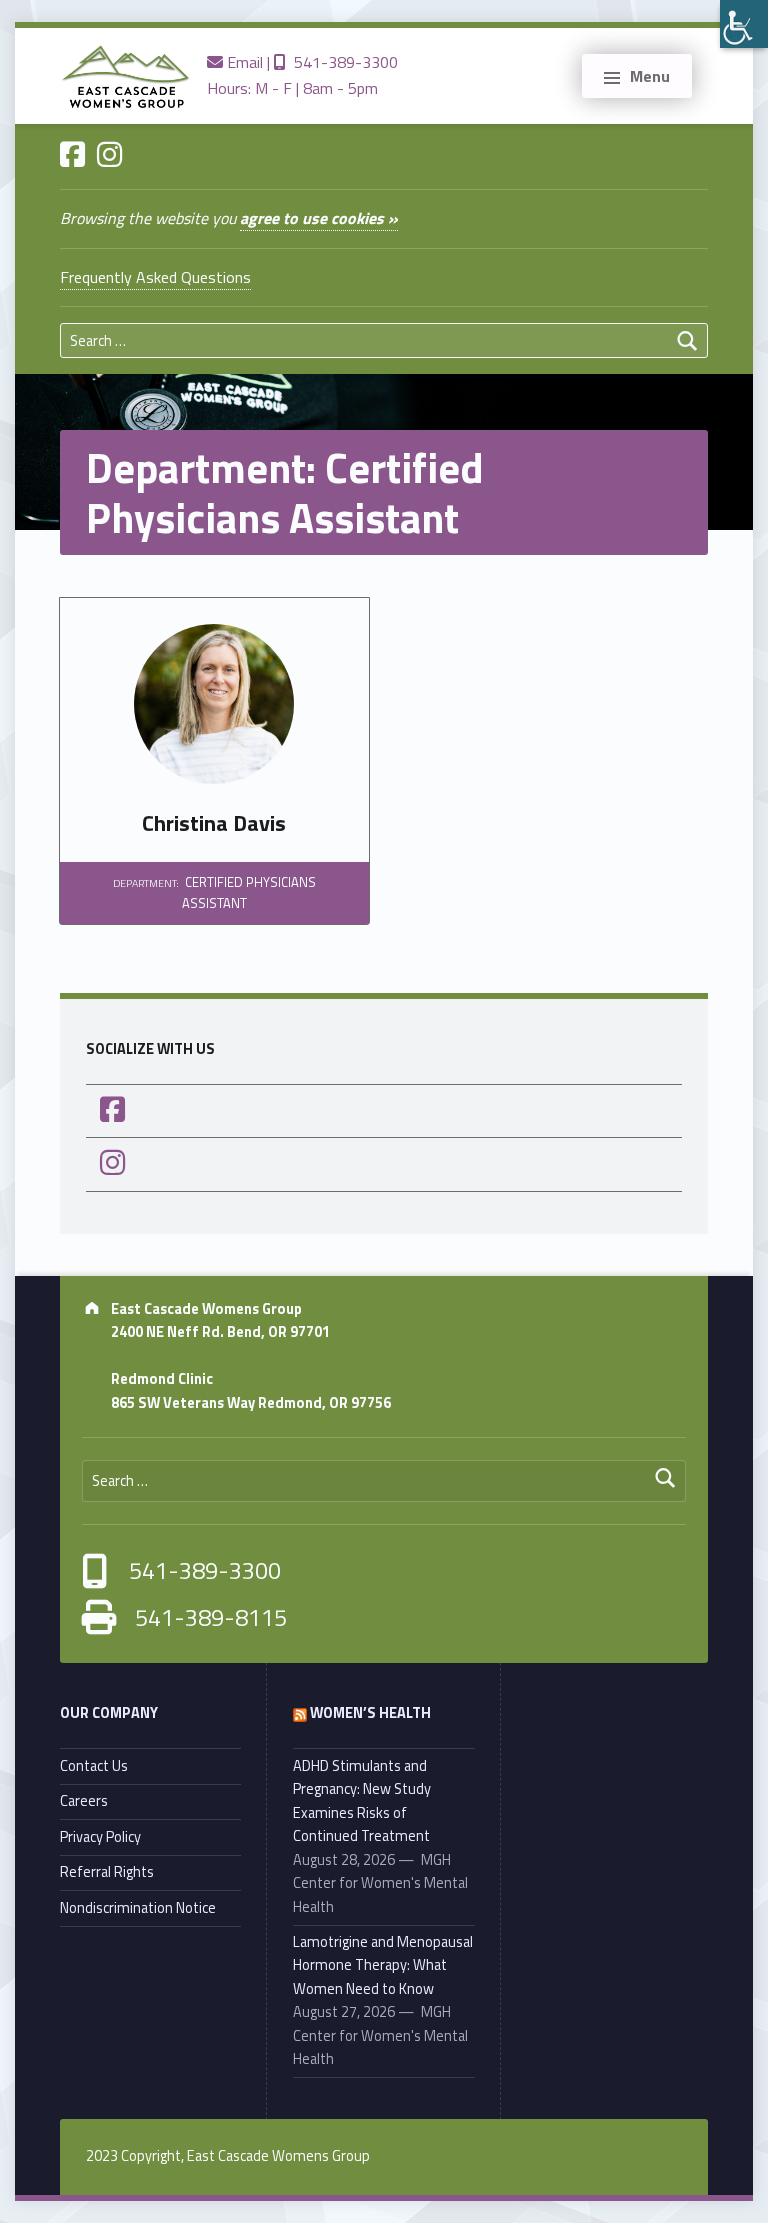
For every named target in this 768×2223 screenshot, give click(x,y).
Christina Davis (214, 823)
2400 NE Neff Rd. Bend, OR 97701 (220, 1332)
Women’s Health (370, 1713)
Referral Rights (107, 1872)
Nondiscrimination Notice (138, 1908)
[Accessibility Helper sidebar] (744, 24)
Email (242, 62)
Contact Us (94, 1766)
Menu (650, 76)
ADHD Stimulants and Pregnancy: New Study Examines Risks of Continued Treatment (362, 1801)
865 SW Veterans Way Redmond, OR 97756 (251, 1403)
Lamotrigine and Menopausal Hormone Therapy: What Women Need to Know (383, 1965)
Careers (84, 1801)
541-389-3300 (341, 62)
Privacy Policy (100, 1837)
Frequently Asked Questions (155, 277)
